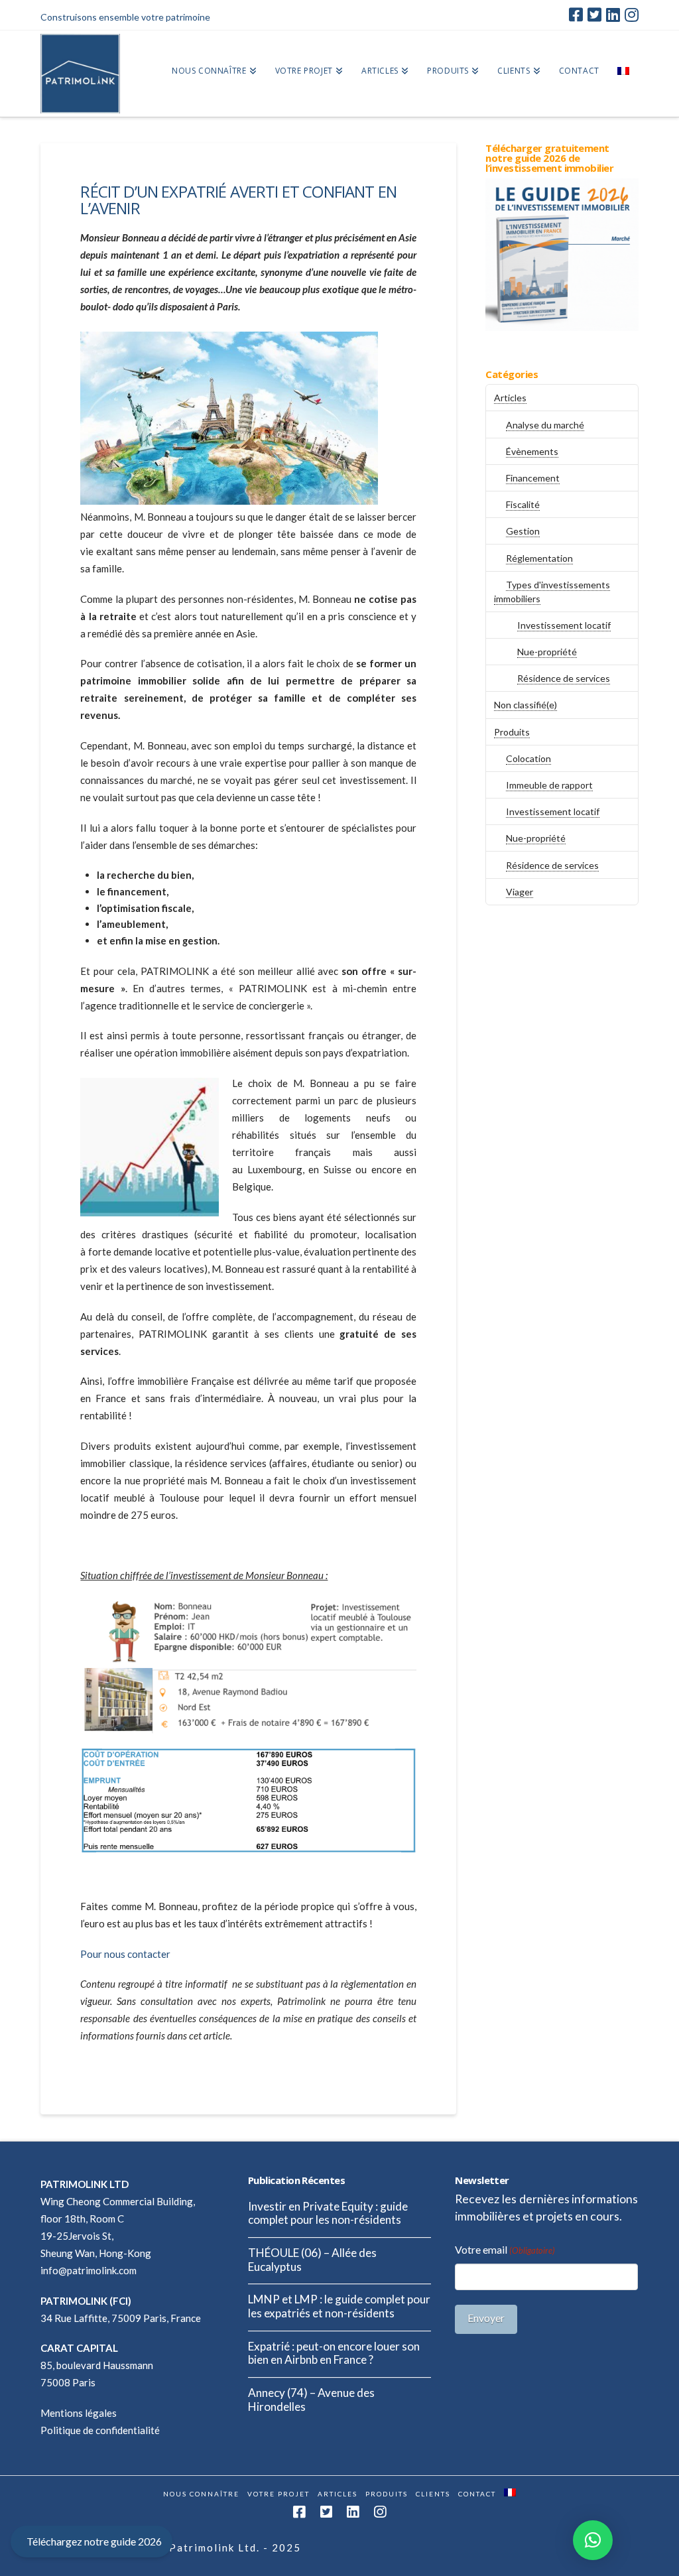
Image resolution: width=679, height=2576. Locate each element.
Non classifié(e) (525, 705)
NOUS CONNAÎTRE (201, 2494)
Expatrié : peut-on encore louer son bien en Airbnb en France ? (334, 2353)
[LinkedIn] (613, 15)
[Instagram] (632, 15)
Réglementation (539, 558)
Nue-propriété (547, 652)
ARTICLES (338, 2494)
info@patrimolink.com (89, 2270)
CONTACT (477, 2494)
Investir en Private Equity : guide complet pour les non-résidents (328, 2214)
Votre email (505, 2249)
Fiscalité (523, 504)
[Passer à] (623, 74)
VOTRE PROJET (278, 2494)
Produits (512, 732)
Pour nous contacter (125, 1954)
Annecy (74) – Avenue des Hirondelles (311, 2400)
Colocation (528, 758)
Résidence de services (564, 678)
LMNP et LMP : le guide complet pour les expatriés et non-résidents (339, 2306)
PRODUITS (387, 2494)
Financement (533, 478)
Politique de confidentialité (100, 2430)
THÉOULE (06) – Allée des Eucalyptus (312, 2260)
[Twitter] (594, 15)
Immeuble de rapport (549, 785)
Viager (520, 892)
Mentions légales (79, 2413)
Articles (510, 398)
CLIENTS (433, 2494)
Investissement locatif (564, 625)
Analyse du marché (545, 425)
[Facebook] (576, 15)
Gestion (523, 531)
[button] (593, 2540)
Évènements (532, 451)
